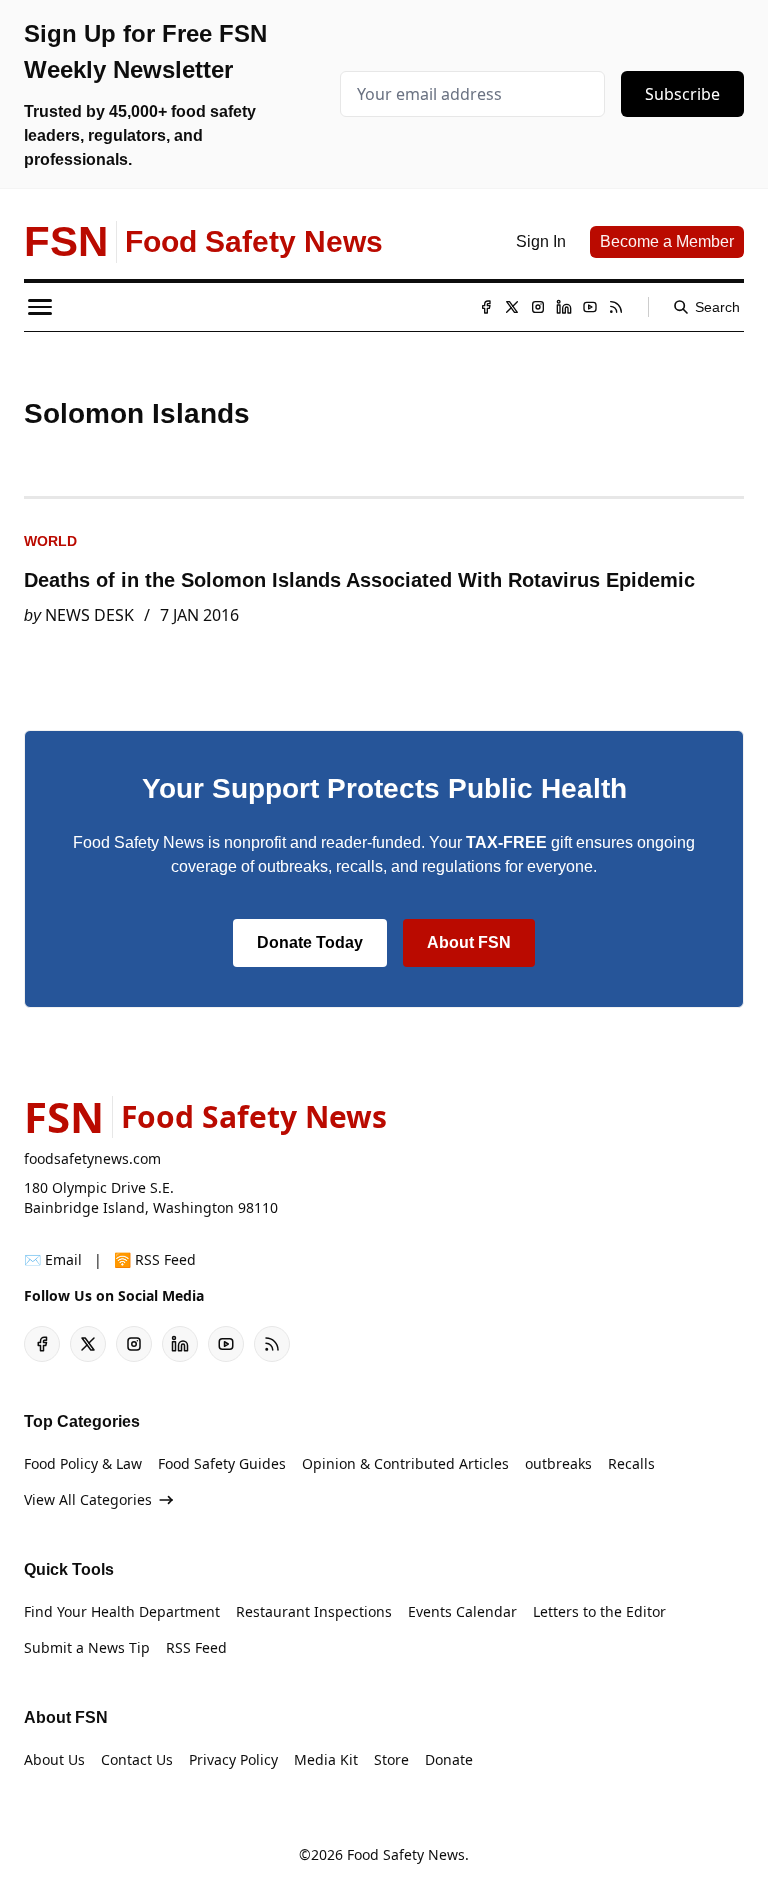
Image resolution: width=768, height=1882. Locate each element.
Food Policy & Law (83, 1463)
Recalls (631, 1463)
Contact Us (137, 1759)
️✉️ (53, 1259)
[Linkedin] (564, 307)
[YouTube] (590, 307)
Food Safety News (406, 1854)
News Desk (89, 615)
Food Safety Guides (222, 1463)
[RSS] (616, 307)
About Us (54, 1759)
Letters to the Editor (599, 1611)
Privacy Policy (233, 1759)
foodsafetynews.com (92, 1158)
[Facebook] (486, 307)
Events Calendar (462, 1611)
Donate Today (310, 942)
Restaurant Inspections (314, 1611)
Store (391, 1759)
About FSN (469, 942)
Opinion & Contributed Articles (405, 1463)
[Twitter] (512, 307)
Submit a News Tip (87, 1647)
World (50, 541)
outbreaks (558, 1463)
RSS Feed (196, 1647)
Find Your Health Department (122, 1611)
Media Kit (326, 1759)
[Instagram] (538, 307)
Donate (449, 1759)
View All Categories (88, 1499)
